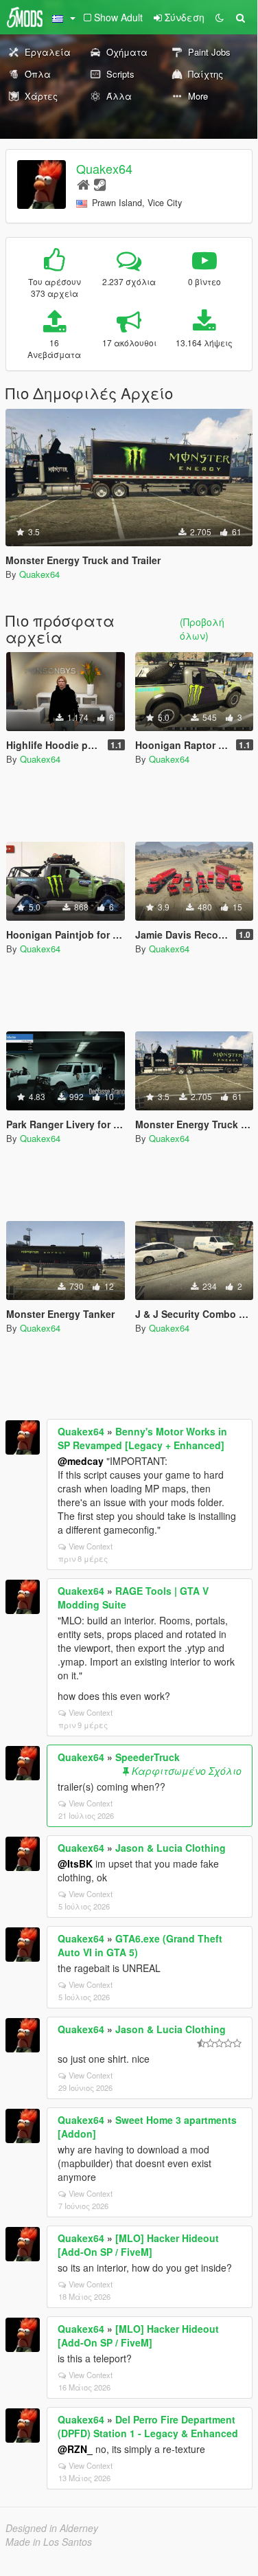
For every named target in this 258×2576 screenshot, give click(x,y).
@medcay (81, 1461)
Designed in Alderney (52, 2528)
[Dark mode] (220, 17)
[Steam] (100, 184)
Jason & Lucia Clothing (171, 1848)
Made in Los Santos (49, 2542)
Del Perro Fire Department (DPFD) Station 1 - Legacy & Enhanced (148, 2426)
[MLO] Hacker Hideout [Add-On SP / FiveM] (138, 2245)
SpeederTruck (148, 1757)
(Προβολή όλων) (202, 629)
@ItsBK (75, 1863)
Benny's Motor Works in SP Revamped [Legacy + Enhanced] (142, 1438)
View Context (91, 1546)
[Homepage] (83, 184)
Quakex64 (104, 168)
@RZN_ (75, 2449)
